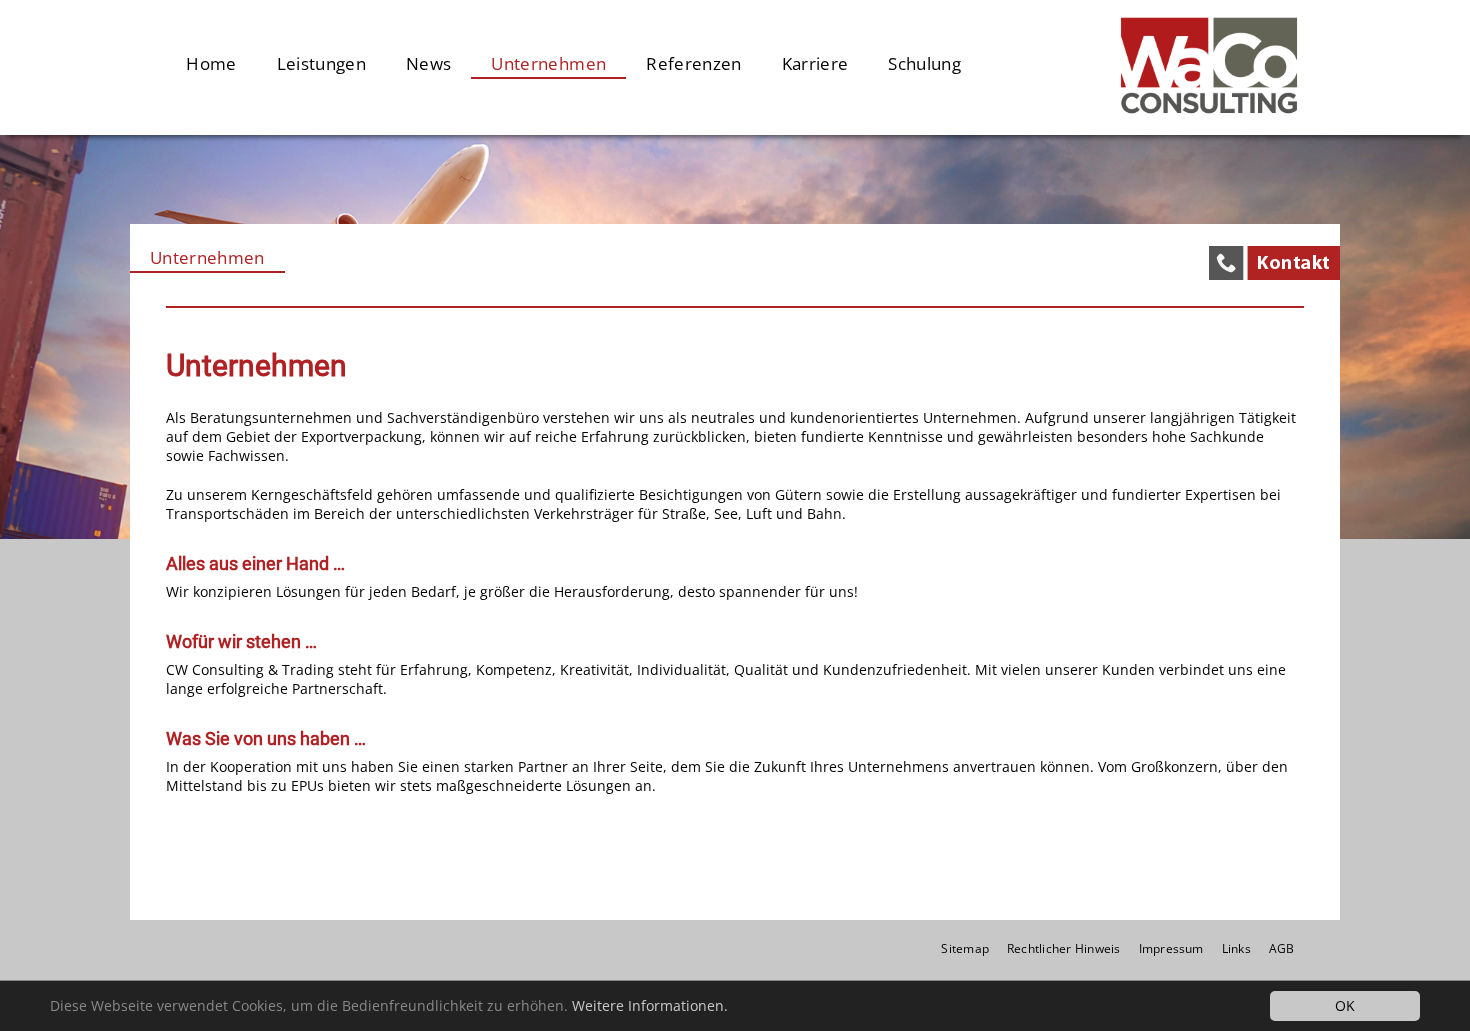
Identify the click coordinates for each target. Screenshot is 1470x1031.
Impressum (1171, 948)
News (428, 63)
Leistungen (321, 63)
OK (1345, 1005)
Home (211, 63)
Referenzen (693, 63)
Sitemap (965, 948)
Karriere (815, 63)
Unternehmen (548, 63)
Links (1236, 948)
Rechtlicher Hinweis (1064, 948)
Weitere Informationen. (650, 1005)
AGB (1282, 948)
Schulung (924, 63)
